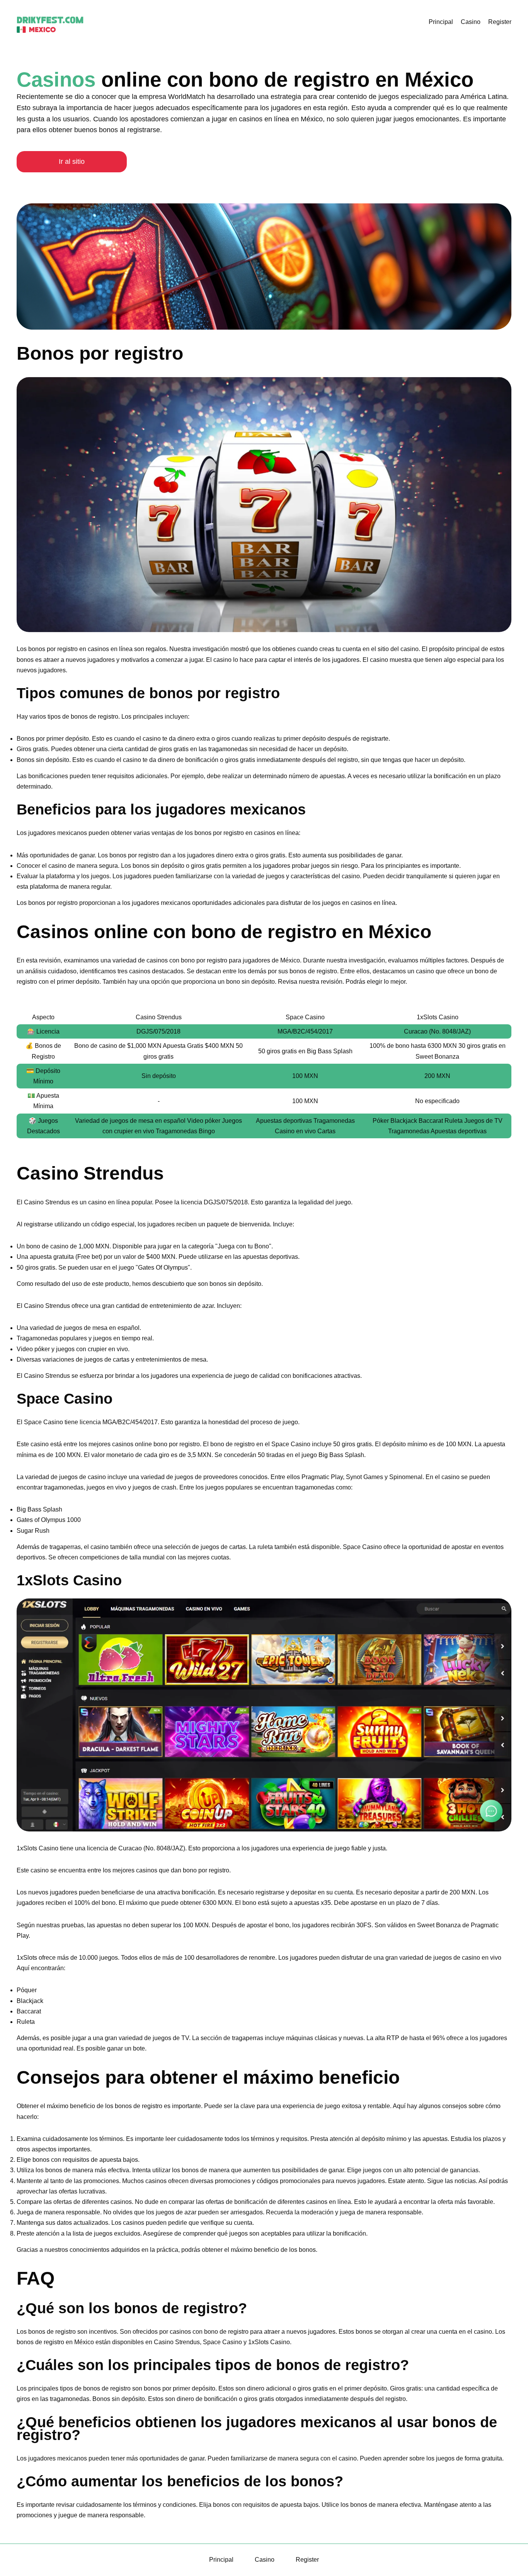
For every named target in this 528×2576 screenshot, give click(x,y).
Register (500, 22)
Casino (471, 22)
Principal (441, 22)
